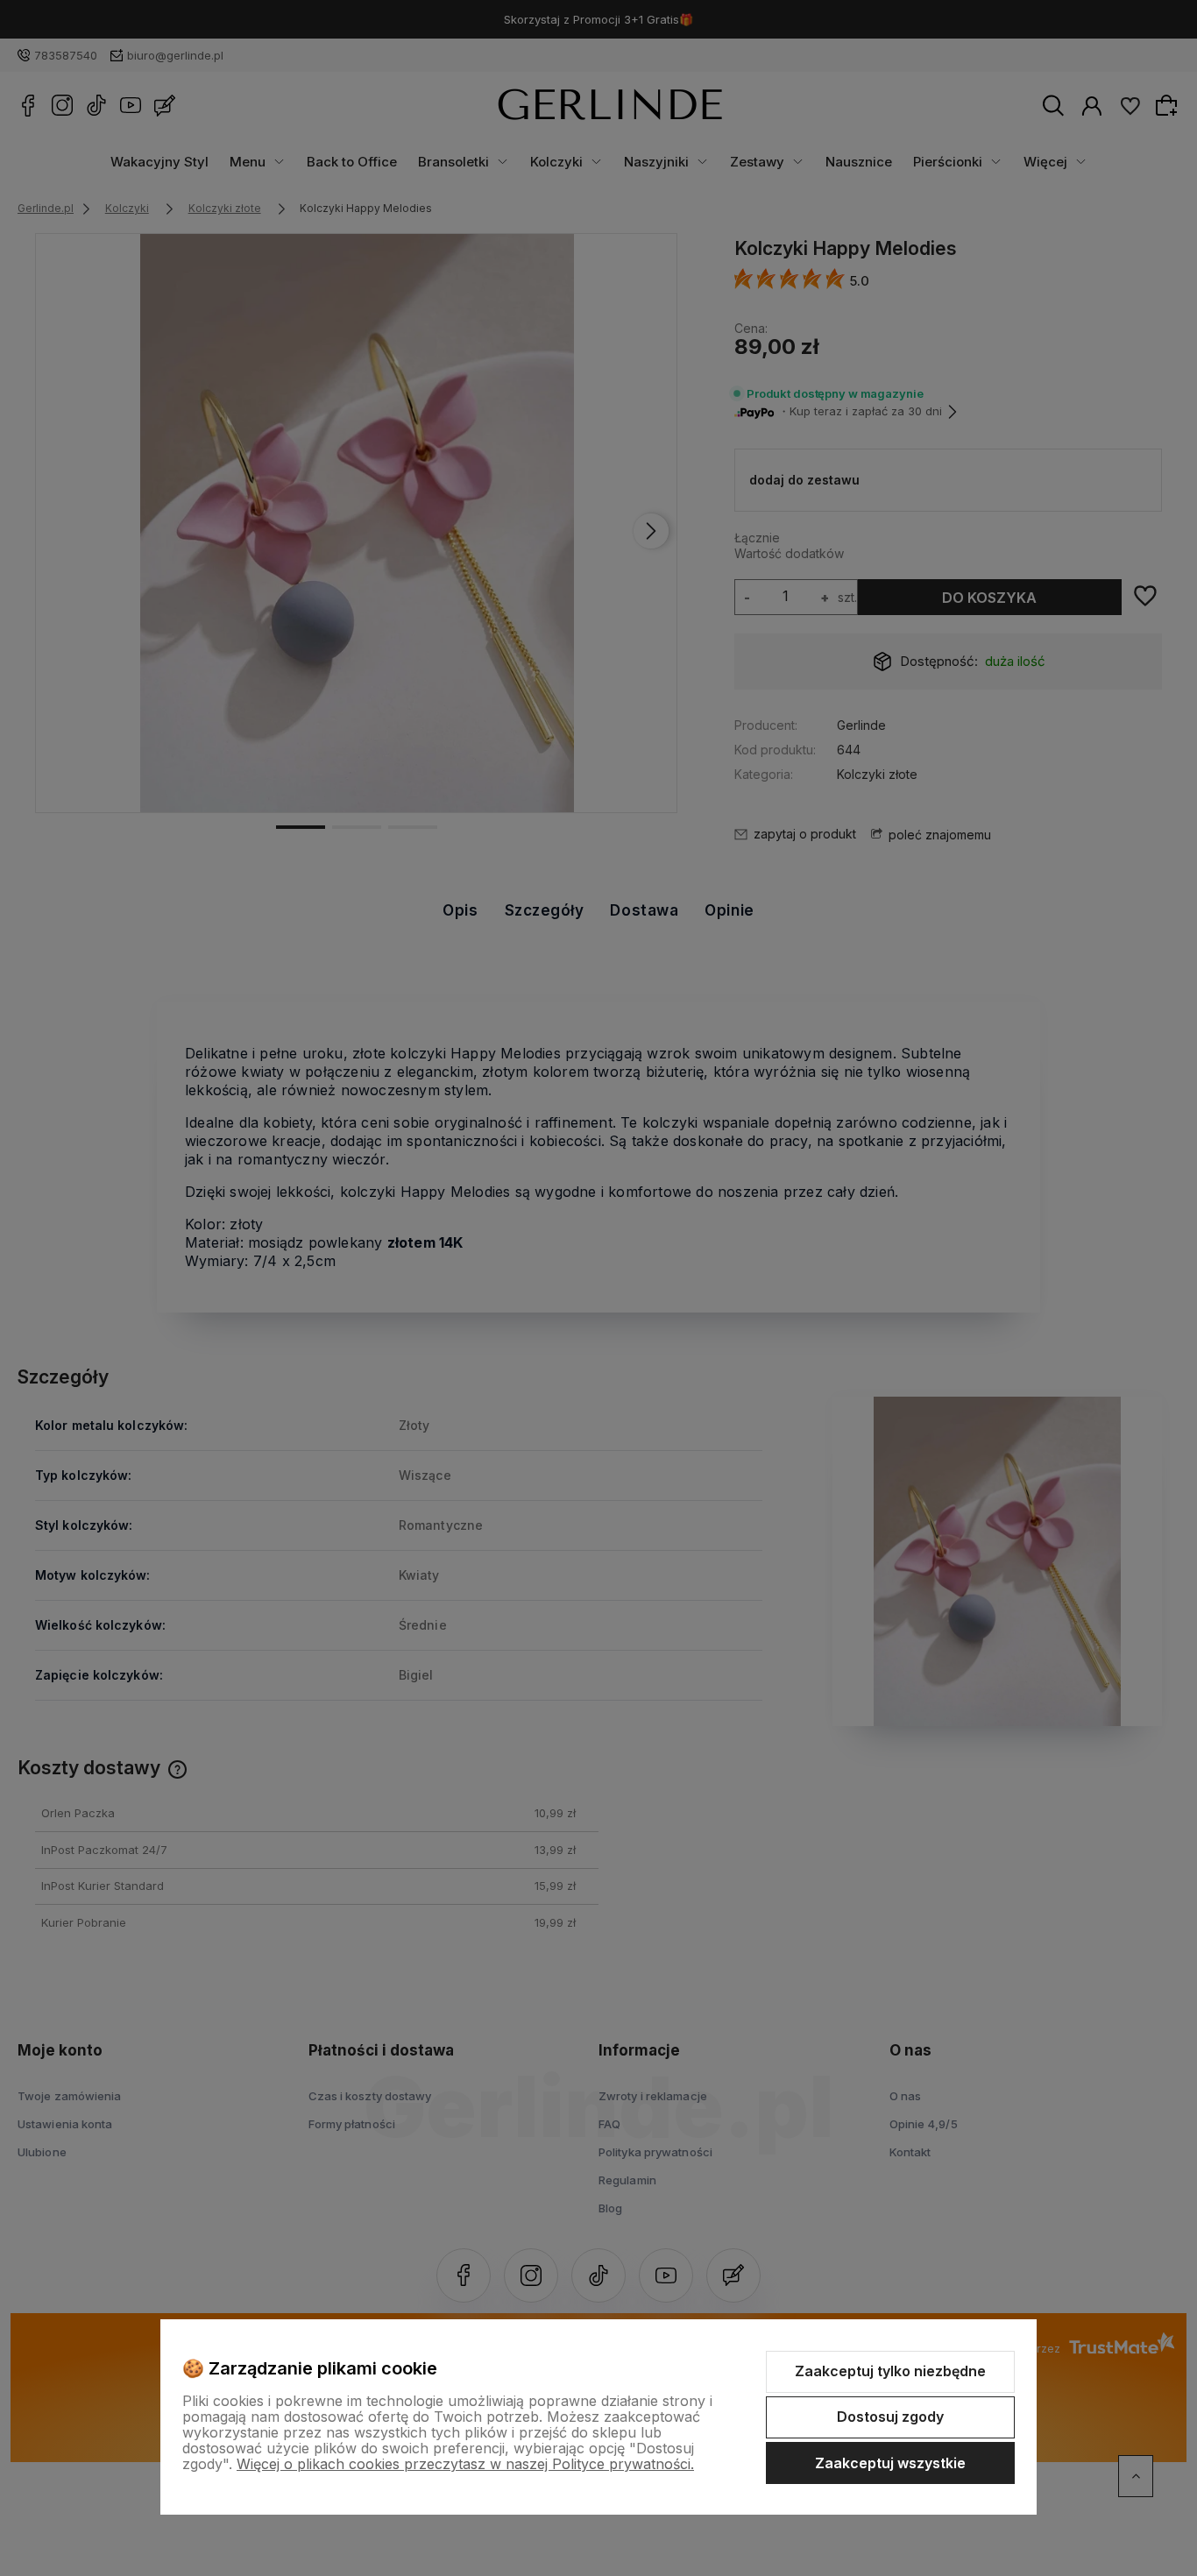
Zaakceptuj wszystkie (890, 2463)
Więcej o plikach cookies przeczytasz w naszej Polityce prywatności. (465, 2464)
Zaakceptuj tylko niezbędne (890, 2371)
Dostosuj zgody (890, 2417)
